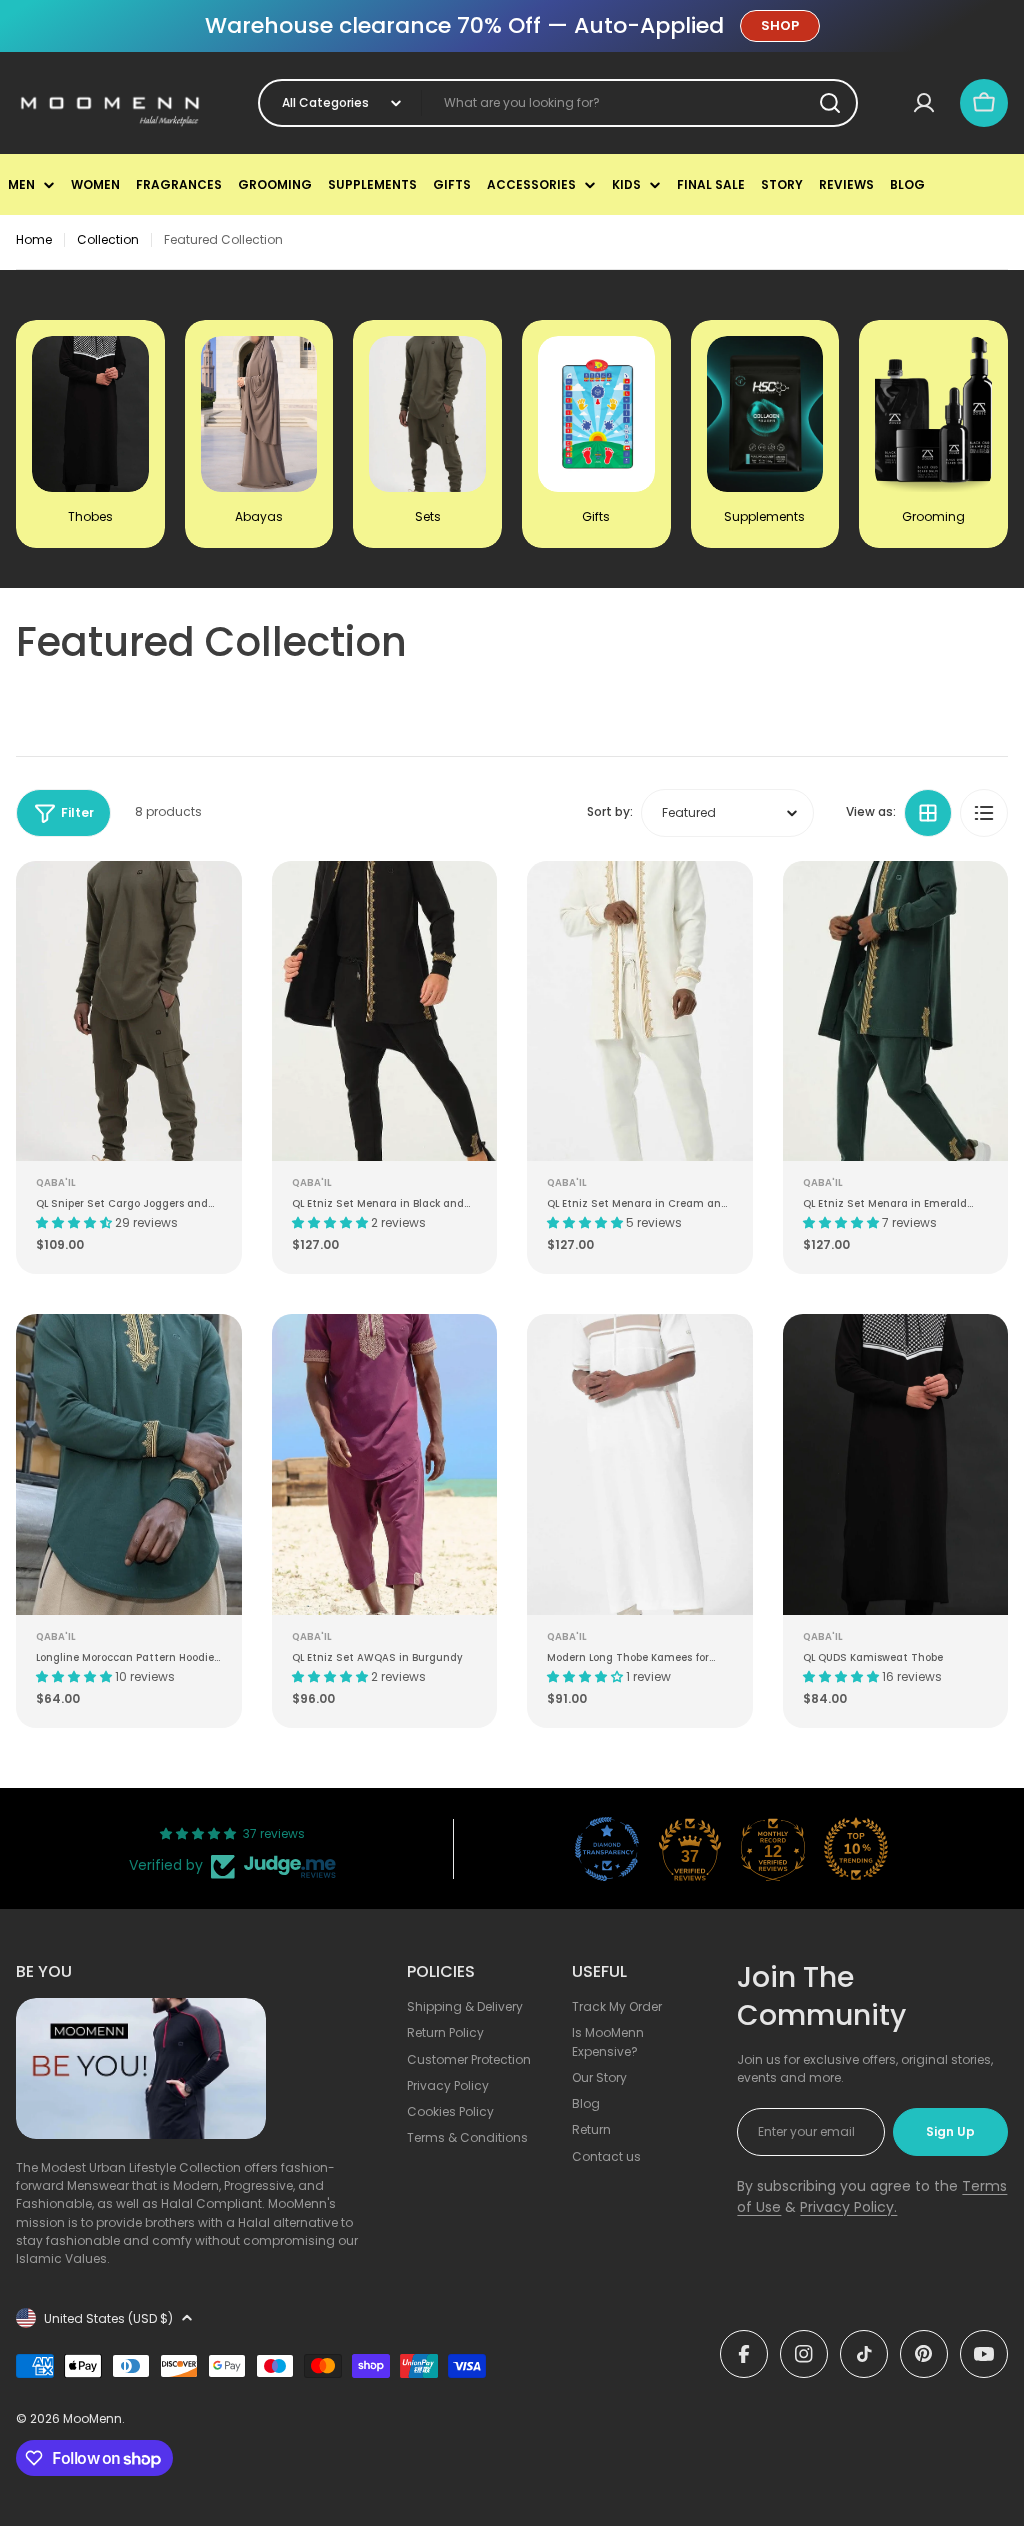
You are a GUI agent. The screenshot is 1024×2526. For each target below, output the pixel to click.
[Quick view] (213, 905)
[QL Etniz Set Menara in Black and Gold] (385, 1011)
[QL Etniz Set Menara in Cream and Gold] (640, 1011)
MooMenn (92, 2418)
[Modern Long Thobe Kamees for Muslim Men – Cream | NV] (640, 1464)
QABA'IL (56, 1182)
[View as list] (984, 813)
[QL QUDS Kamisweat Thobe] (896, 1464)
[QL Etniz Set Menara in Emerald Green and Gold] (896, 1011)
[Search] (830, 103)
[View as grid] (928, 813)
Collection (108, 239)
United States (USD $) (108, 2318)
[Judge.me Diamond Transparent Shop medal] (607, 1849)
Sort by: (610, 811)
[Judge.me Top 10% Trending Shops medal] (856, 1849)
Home (34, 239)
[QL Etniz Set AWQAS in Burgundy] (385, 1464)
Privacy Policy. (848, 2207)
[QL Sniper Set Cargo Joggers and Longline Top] (129, 1011)
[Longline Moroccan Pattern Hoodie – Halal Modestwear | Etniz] (129, 1464)
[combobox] (558, 103)
